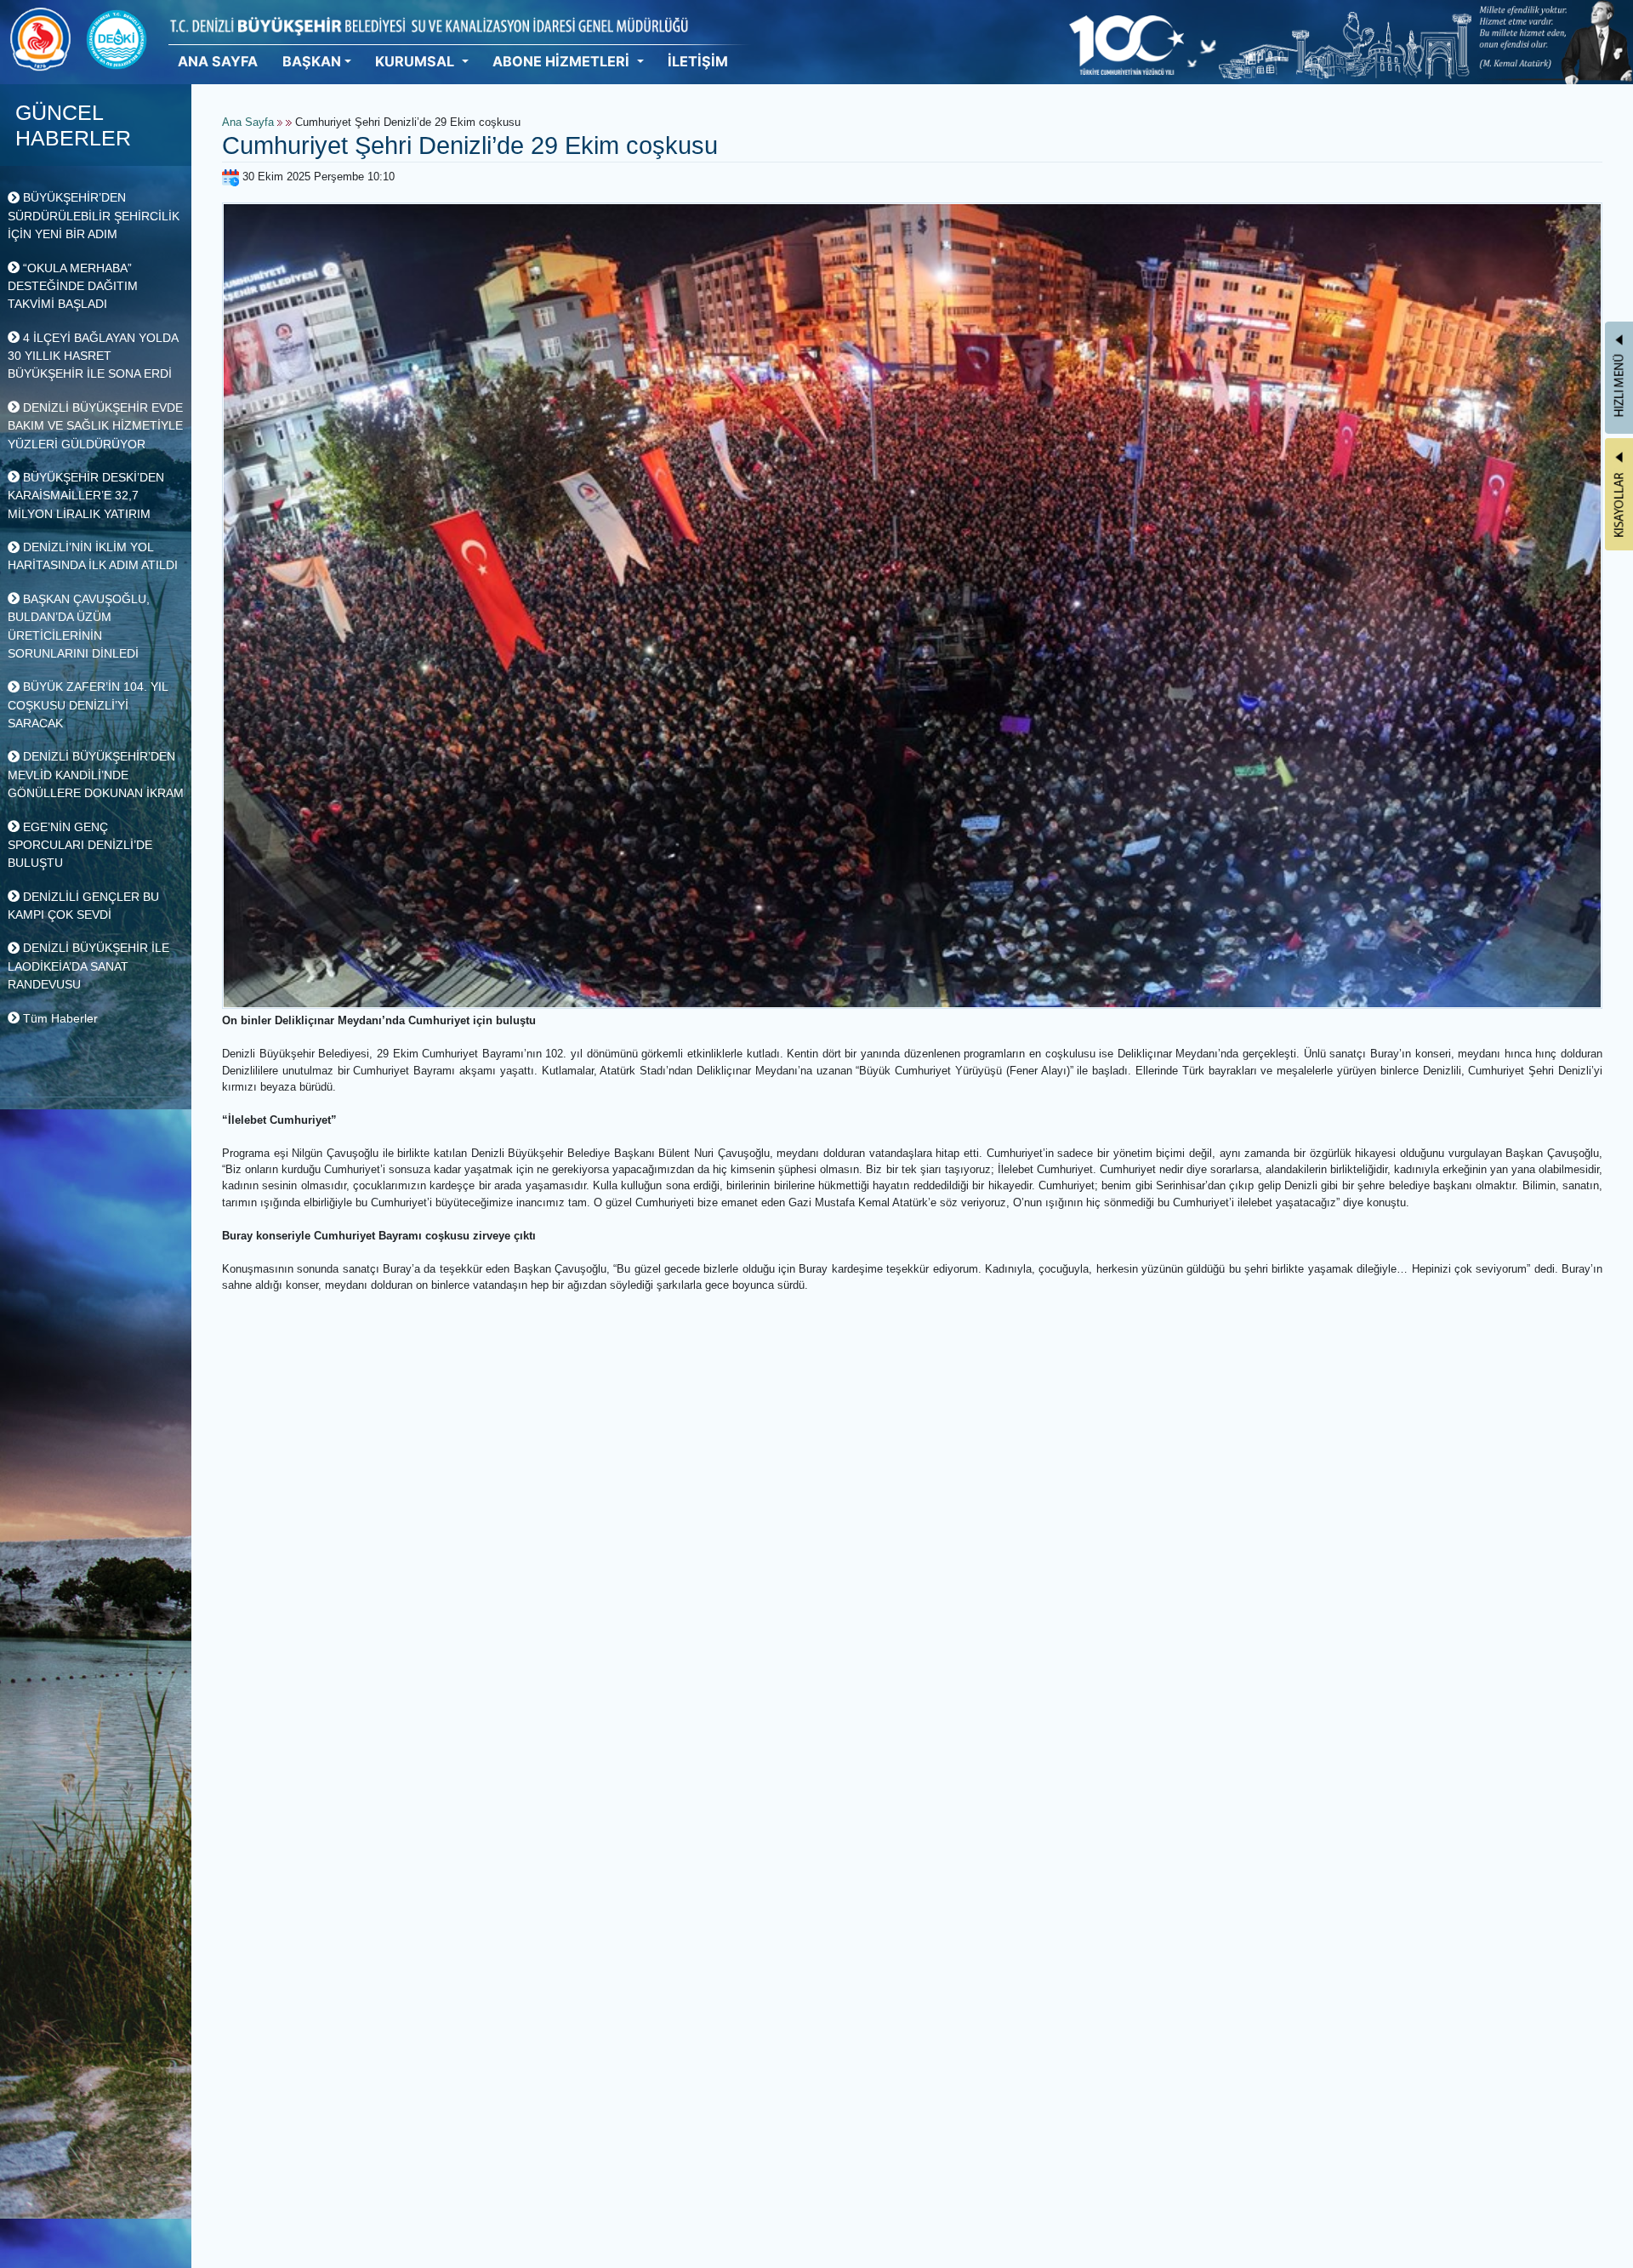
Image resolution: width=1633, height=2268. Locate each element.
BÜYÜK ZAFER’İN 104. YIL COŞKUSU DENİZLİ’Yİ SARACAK (88, 705)
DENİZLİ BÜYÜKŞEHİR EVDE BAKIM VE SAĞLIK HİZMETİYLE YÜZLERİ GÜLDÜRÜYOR (95, 426)
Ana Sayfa (248, 123)
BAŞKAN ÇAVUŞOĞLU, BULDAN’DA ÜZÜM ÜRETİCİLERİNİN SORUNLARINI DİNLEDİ (79, 626)
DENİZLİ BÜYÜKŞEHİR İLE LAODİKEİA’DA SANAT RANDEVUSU (88, 966)
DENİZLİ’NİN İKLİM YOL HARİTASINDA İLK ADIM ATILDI (93, 556)
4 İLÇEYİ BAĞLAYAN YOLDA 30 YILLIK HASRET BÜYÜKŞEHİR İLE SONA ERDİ (93, 356)
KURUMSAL (416, 61)
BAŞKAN (312, 61)
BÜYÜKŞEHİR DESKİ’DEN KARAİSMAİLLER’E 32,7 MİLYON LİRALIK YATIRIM (86, 496)
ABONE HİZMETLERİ (563, 61)
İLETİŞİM (698, 61)
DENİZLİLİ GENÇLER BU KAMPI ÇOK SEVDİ (83, 906)
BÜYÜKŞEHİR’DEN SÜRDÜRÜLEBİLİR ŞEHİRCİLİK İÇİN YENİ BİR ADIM (94, 216)
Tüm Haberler (59, 1018)
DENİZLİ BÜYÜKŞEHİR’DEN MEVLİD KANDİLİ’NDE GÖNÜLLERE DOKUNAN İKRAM (96, 775)
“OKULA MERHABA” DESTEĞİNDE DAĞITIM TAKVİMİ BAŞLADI (73, 286)
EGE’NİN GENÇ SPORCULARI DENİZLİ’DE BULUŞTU (80, 845)
